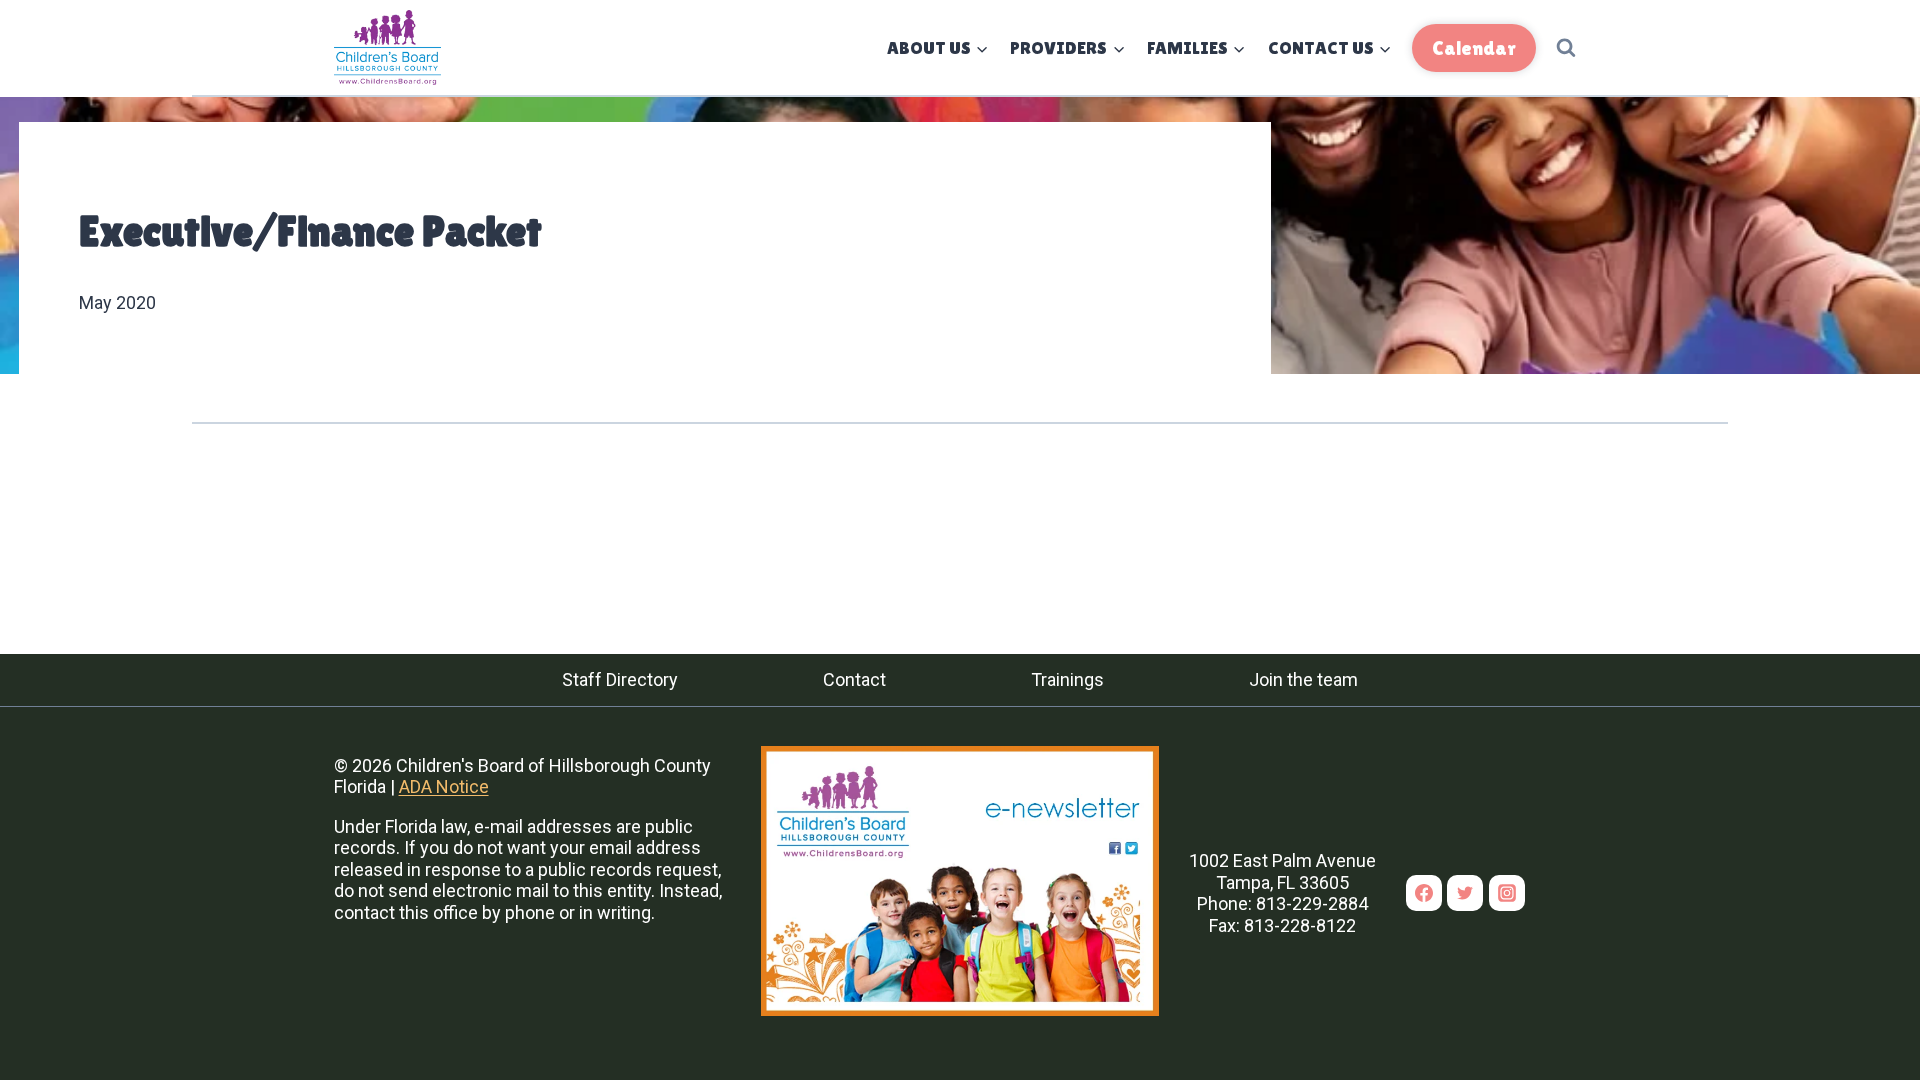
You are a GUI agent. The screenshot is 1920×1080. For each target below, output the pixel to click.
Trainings (1067, 679)
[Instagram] (1507, 893)
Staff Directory (620, 679)
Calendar (1474, 48)
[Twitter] (1465, 893)
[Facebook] (1424, 893)
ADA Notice (444, 786)
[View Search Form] (1566, 48)
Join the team (1303, 679)
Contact (854, 679)
